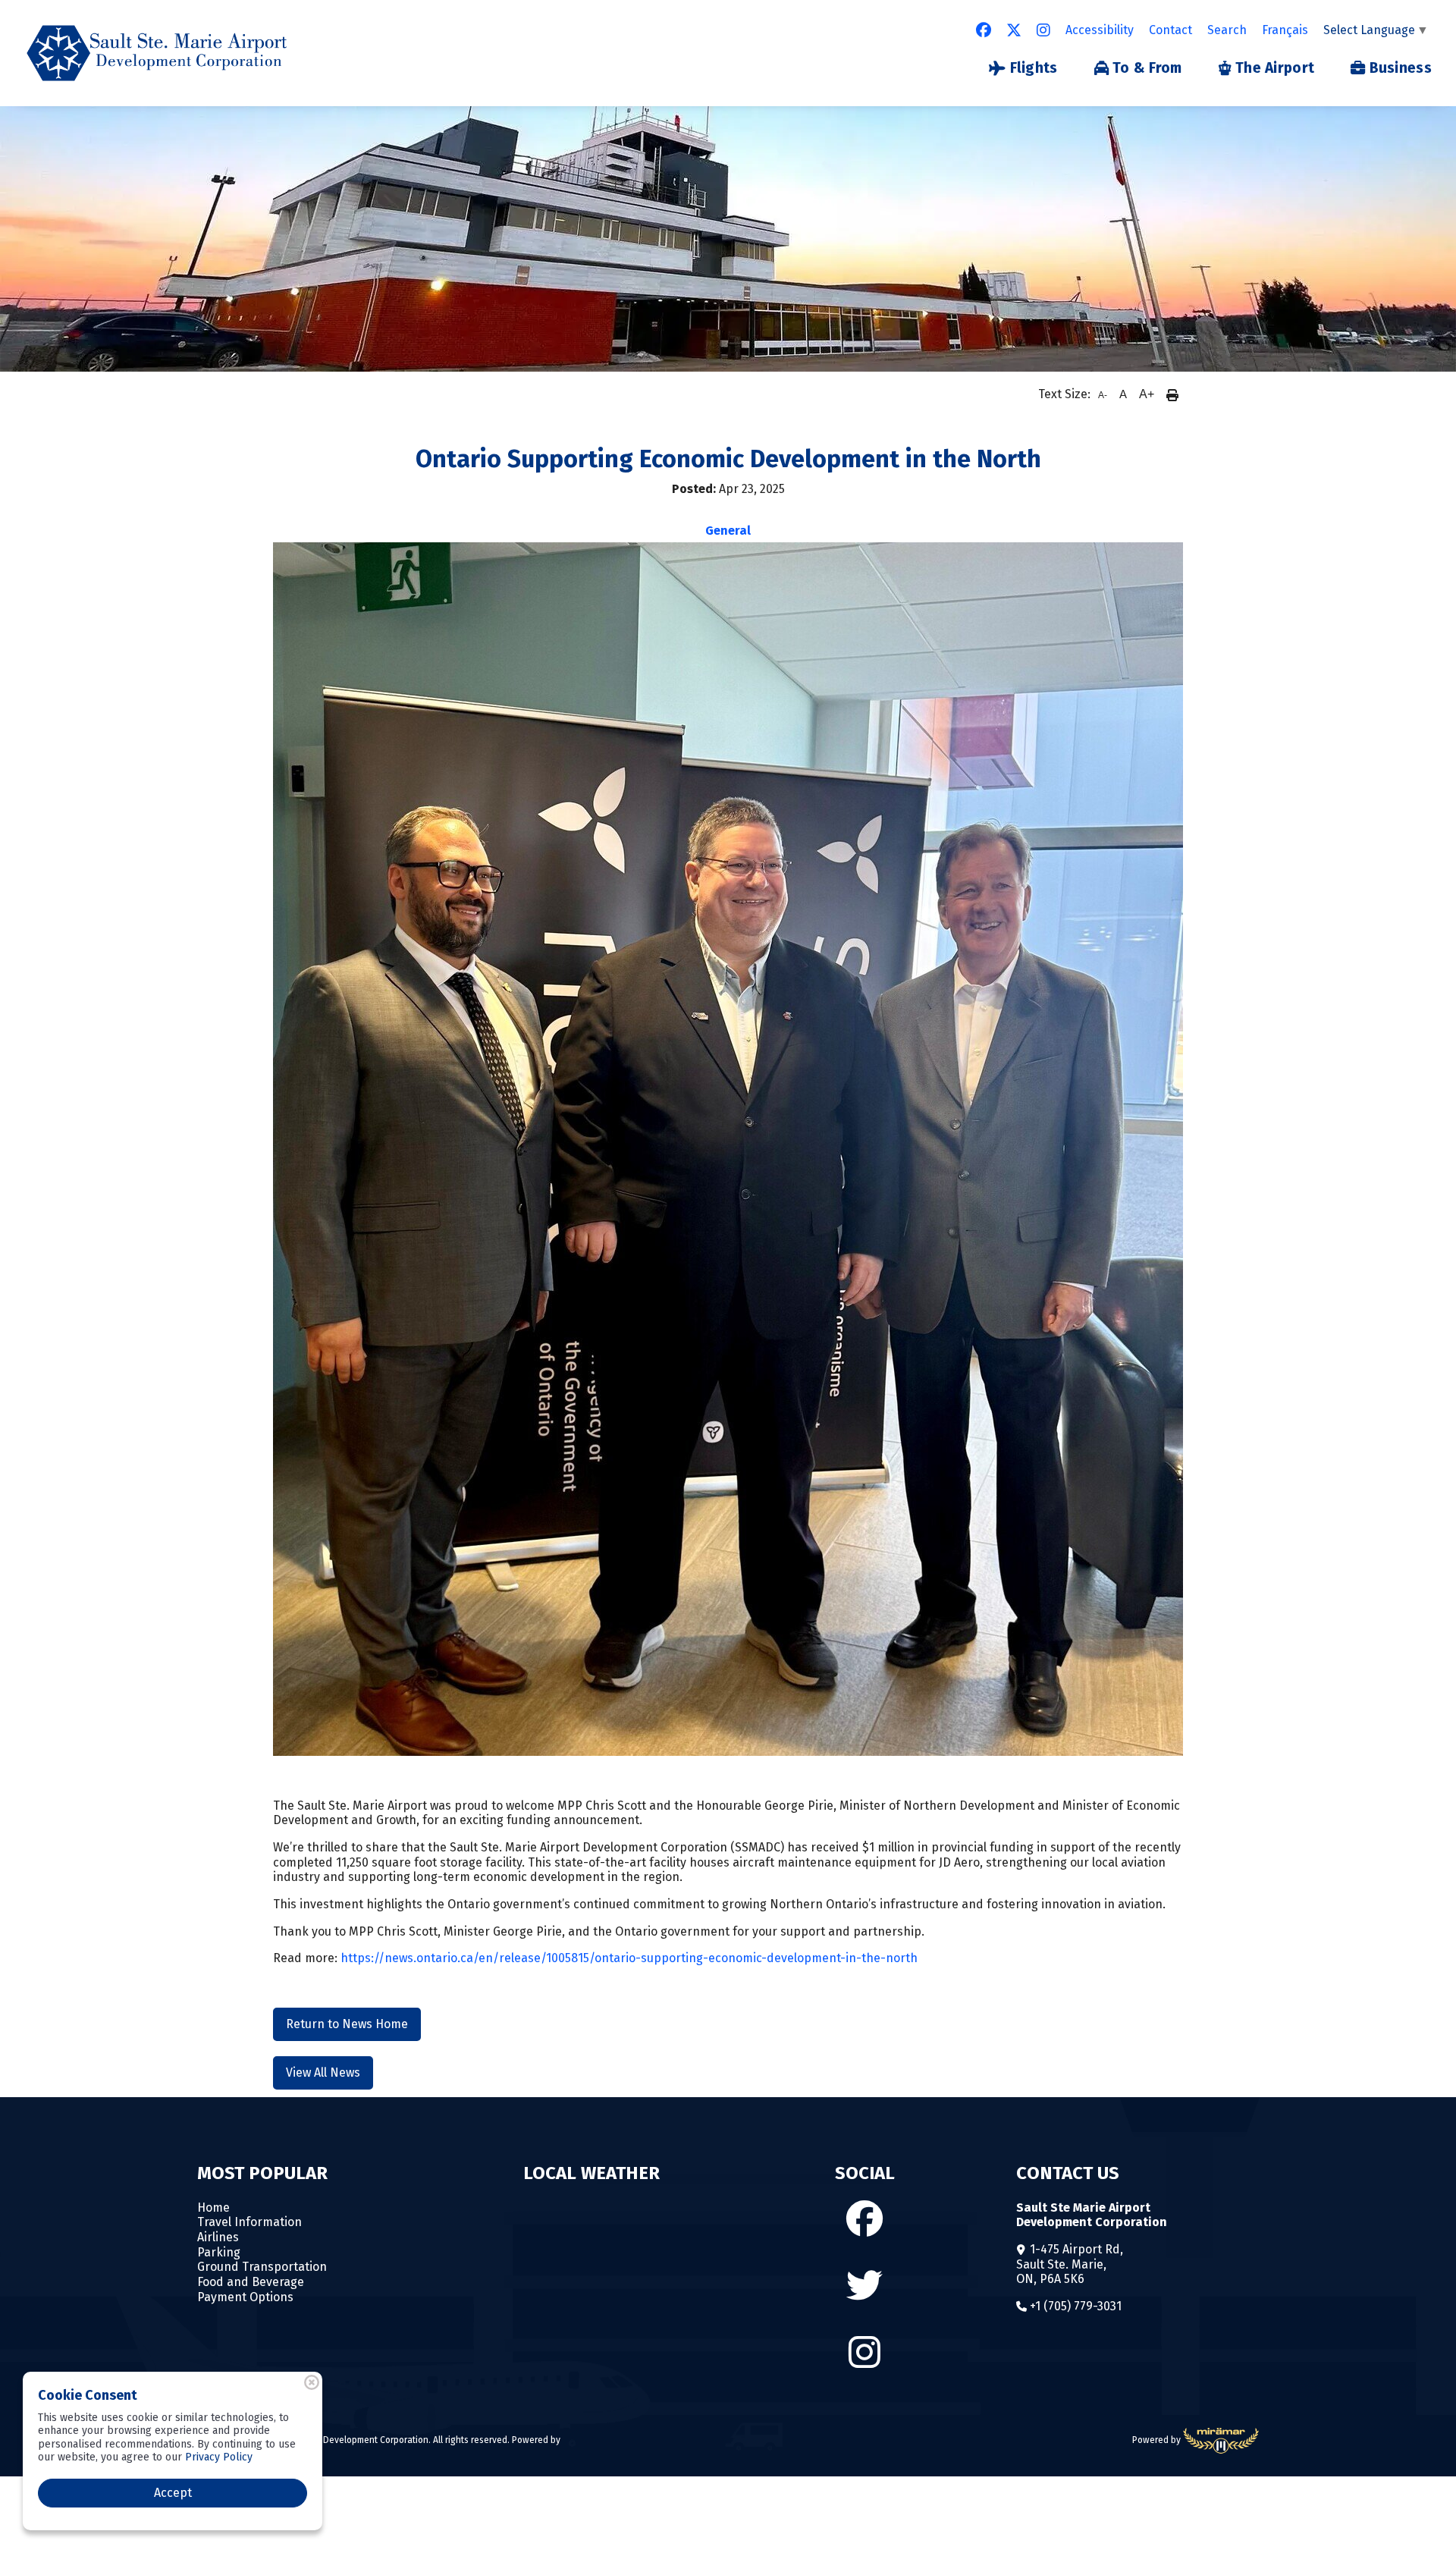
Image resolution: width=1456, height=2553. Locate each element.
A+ (1147, 394)
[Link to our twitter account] (1014, 30)
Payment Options (245, 2297)
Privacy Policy (219, 2457)
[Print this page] (1172, 394)
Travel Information (249, 2222)
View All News (323, 2073)
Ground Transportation (262, 2267)
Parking (219, 2252)
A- (1103, 395)
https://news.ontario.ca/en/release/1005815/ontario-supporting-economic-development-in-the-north (629, 1958)
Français (1285, 30)
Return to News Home (347, 2024)
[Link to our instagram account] (1043, 30)
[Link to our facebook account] (984, 30)
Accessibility (1100, 30)
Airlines (218, 2237)
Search (1227, 30)
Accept (173, 2493)
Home (213, 2208)
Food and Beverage (251, 2282)
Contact (1170, 30)
